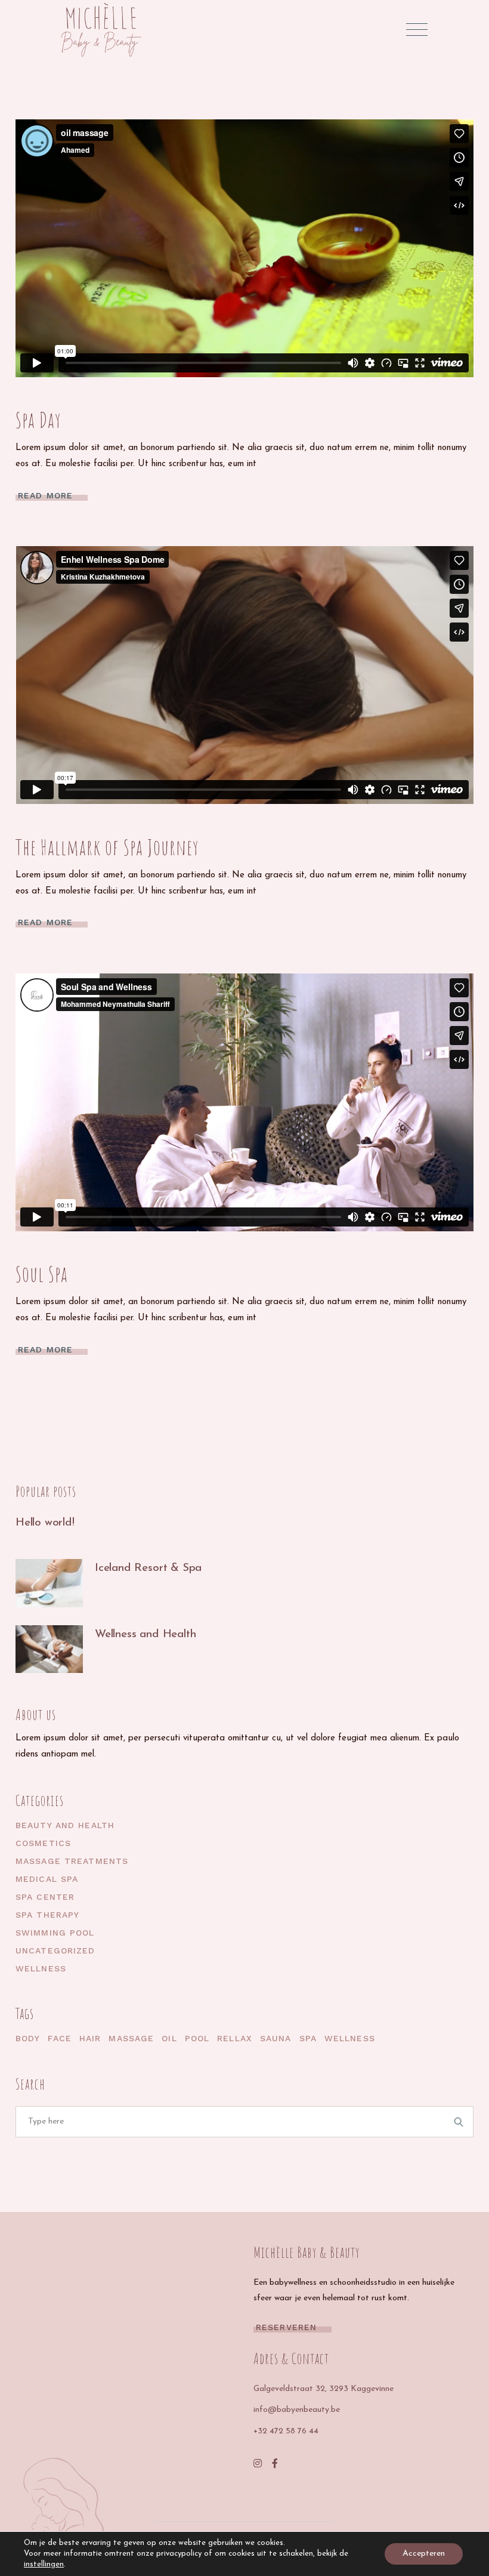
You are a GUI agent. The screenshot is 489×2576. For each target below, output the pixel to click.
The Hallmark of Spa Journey (107, 847)
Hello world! (45, 1523)
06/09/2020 (40, 1256)
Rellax (235, 2038)
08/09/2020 (40, 402)
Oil (169, 2038)
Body (28, 2038)
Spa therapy (47, 1915)
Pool (197, 2038)
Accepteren (424, 2554)
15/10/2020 (117, 1582)
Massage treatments (72, 1861)
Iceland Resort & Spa (148, 1568)
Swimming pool (55, 1933)
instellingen (44, 2564)
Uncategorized (55, 1951)
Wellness (41, 1968)
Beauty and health (65, 1825)
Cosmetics (43, 1843)
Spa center (45, 1897)
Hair (90, 2038)
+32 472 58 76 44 (286, 2431)
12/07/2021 (38, 1536)
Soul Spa (42, 1274)
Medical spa (47, 1879)
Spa (308, 2038)
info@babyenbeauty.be (297, 2410)
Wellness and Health (145, 1634)
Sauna (276, 2038)
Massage (131, 2038)
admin (101, 402)
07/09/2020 (40, 829)
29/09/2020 (119, 1648)
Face (59, 2038)
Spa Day (38, 420)
